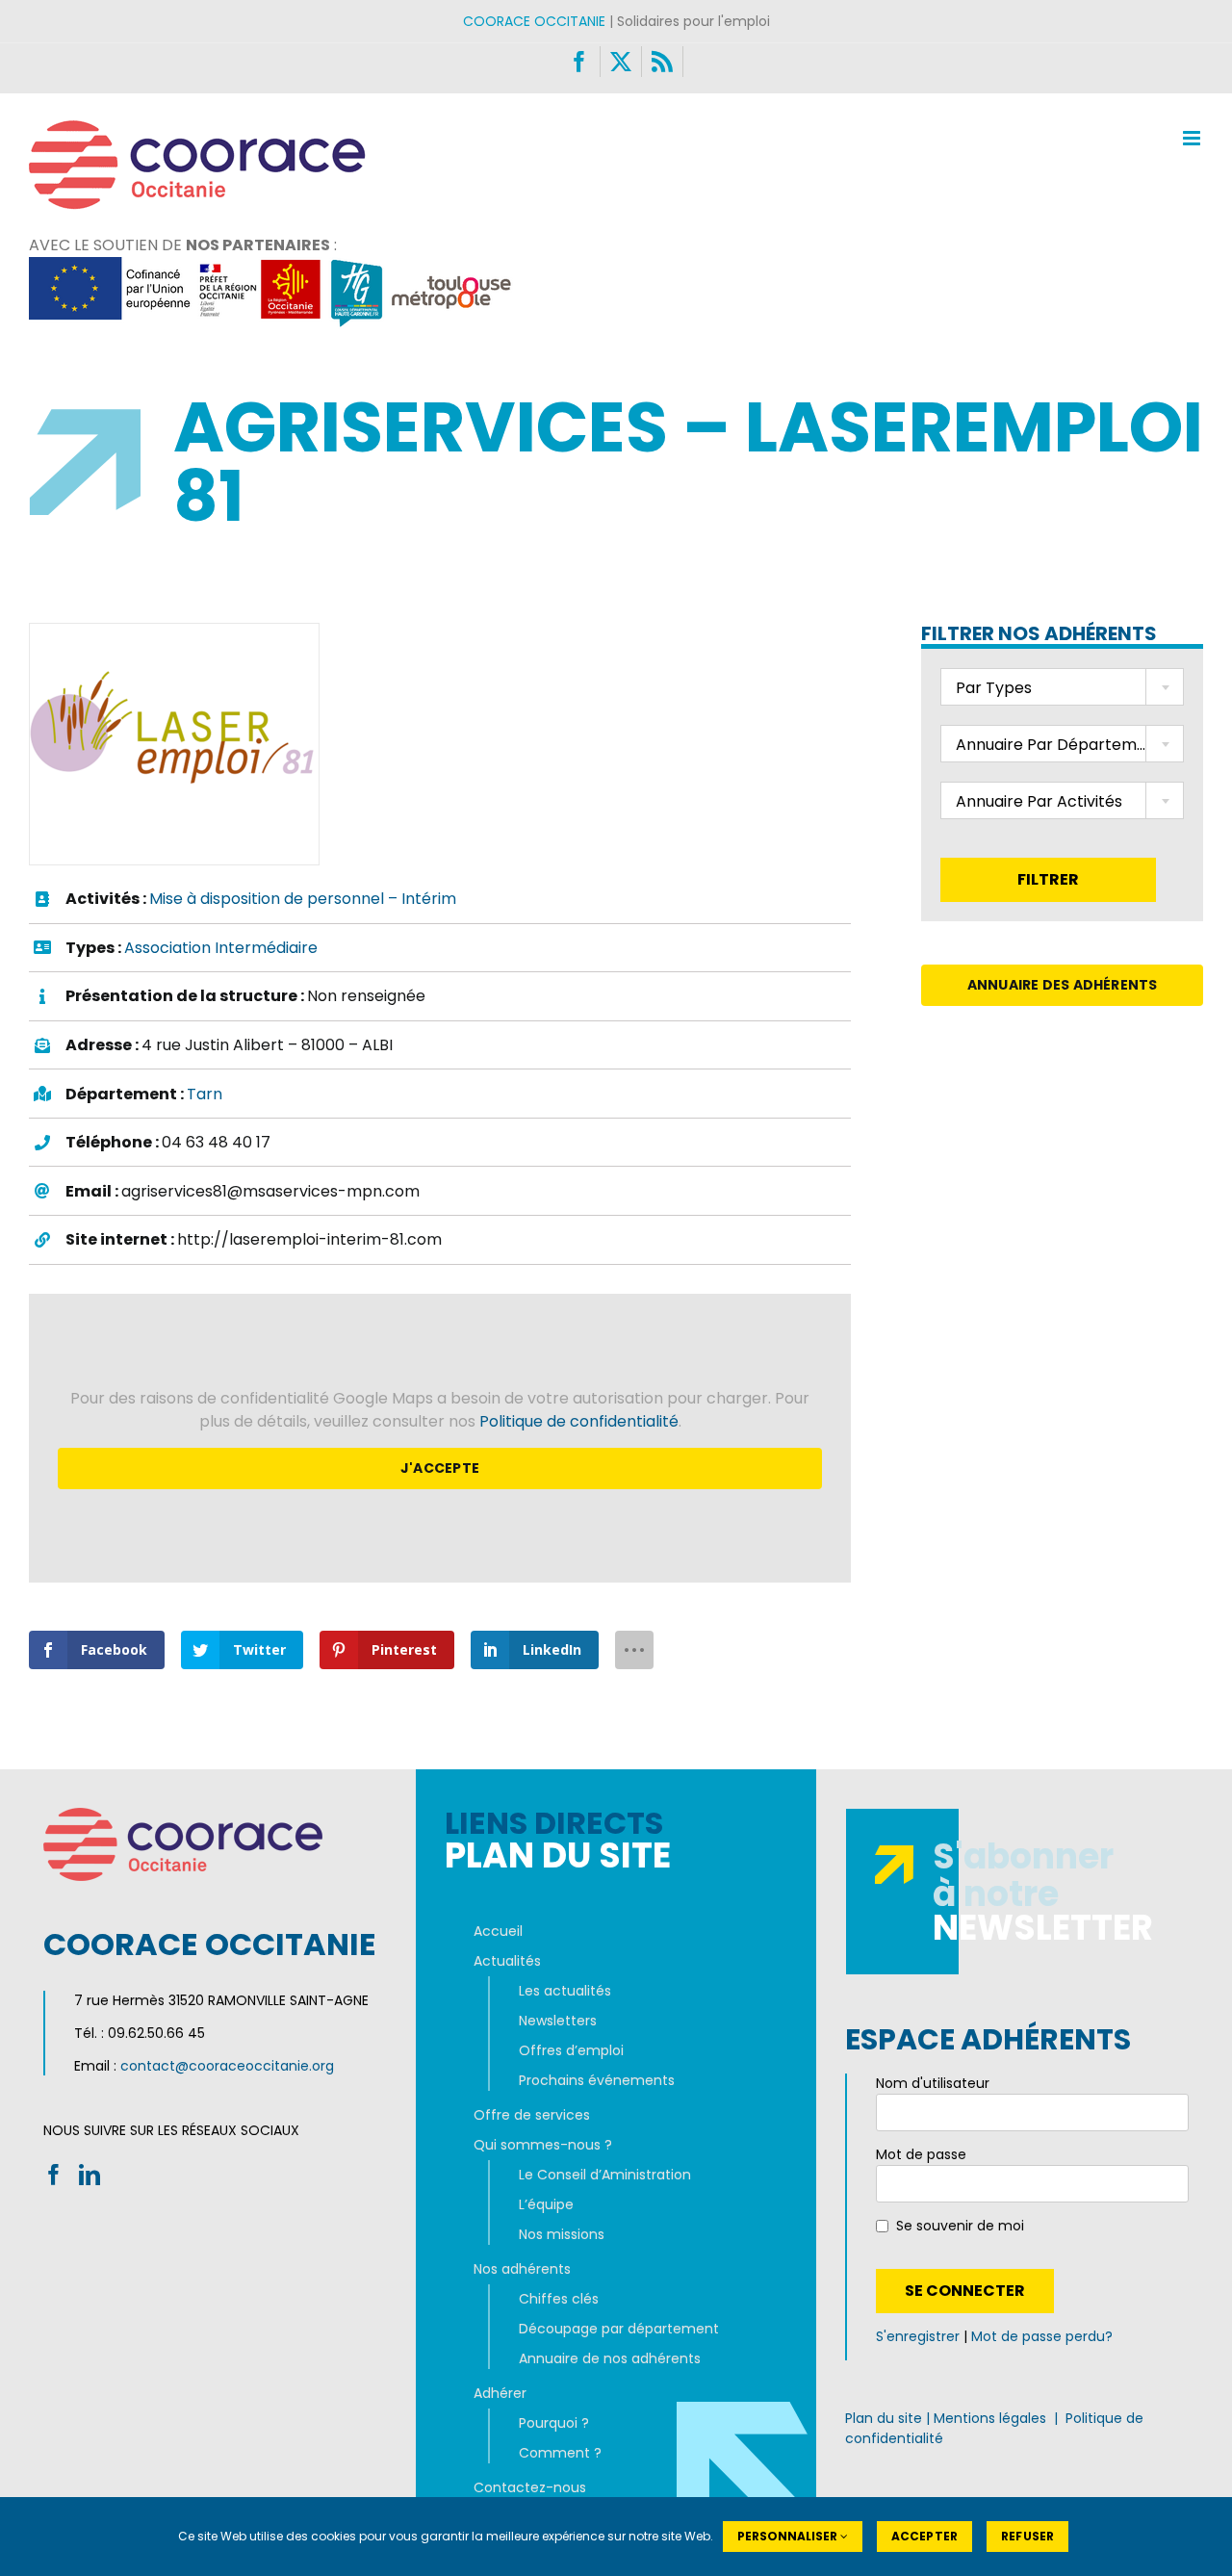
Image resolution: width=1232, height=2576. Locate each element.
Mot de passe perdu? (1042, 2336)
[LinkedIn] (90, 2175)
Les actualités (565, 1991)
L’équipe (546, 2204)
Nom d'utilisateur (933, 2083)
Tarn (205, 1094)
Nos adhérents (522, 2269)
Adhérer (500, 2393)
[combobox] (1062, 687)
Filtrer (1048, 879)
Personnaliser (789, 2536)
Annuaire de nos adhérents (610, 2358)
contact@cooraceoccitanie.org (227, 2066)
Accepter (924, 2536)
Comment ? (560, 2453)
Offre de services (532, 2115)
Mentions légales (990, 2418)
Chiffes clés (559, 2299)
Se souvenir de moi (960, 2226)
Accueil (498, 1931)
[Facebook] (54, 2175)
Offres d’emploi (571, 2050)
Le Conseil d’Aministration (605, 2175)
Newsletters (558, 2021)
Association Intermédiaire (221, 948)
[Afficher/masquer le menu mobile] (1193, 138)
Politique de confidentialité (579, 1421)
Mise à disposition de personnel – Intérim (303, 899)
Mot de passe (921, 2154)
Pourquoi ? (554, 2423)
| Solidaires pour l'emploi (616, 21)
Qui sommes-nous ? (543, 2145)
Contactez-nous (530, 2487)
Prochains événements (597, 2080)
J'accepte (440, 1468)
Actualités (507, 1961)
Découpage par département (619, 2329)
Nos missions (562, 2234)
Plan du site (884, 2418)
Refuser (1027, 2536)
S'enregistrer (918, 2336)
